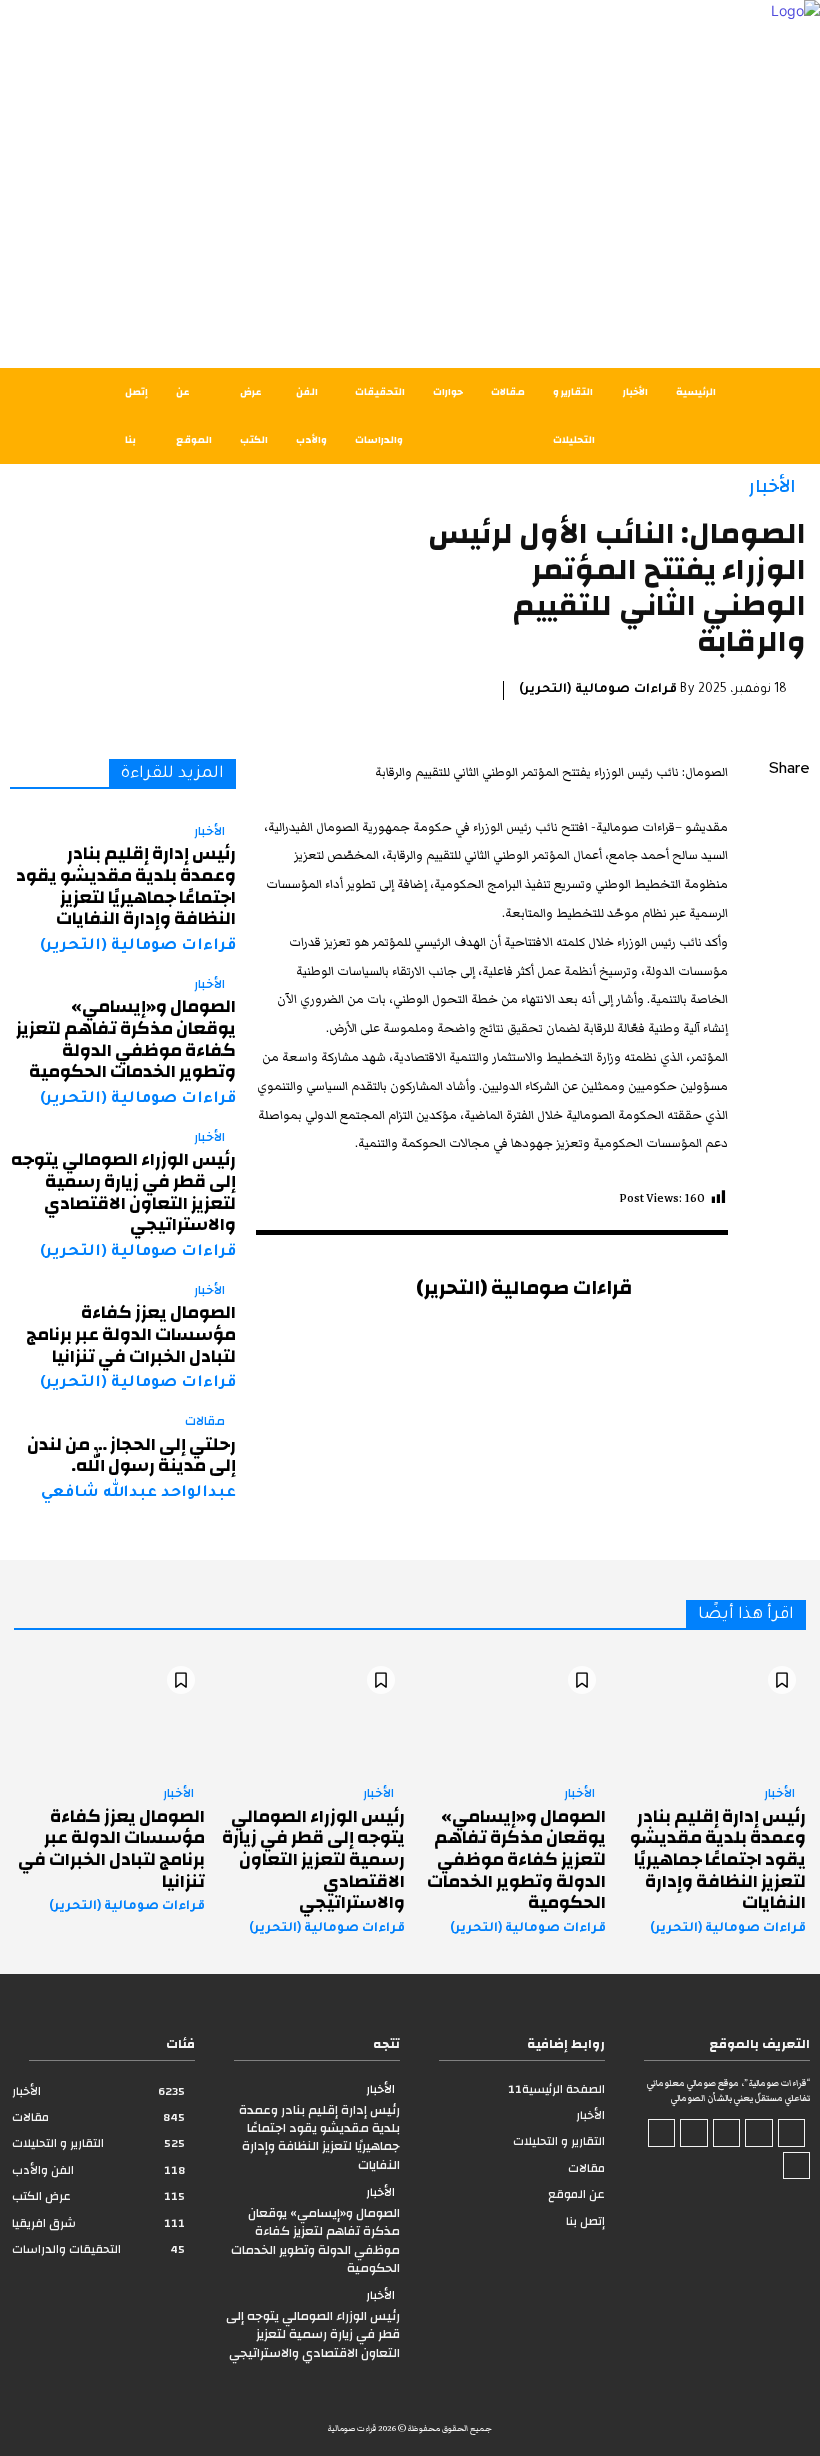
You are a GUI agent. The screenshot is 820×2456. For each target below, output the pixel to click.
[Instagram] (759, 2133)
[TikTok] (727, 2133)
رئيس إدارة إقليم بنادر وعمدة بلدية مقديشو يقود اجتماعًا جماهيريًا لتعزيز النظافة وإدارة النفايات (126, 886)
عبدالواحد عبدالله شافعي (138, 1493)
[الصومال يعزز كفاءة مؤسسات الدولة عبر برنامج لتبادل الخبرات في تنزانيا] (109, 1713)
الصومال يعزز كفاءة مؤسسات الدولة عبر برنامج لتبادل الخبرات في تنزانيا (131, 1334)
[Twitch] (694, 2133)
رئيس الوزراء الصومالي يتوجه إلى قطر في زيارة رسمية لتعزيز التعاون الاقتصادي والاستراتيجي (123, 1192)
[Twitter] (790, 864)
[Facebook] (790, 817)
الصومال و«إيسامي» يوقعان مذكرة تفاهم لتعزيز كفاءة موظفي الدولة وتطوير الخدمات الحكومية (126, 1039)
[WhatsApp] (790, 958)
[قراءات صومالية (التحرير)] (680, 1317)
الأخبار (772, 486)
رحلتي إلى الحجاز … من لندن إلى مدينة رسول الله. (131, 1455)
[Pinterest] (790, 911)
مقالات (205, 1422)
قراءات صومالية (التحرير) (598, 690)
